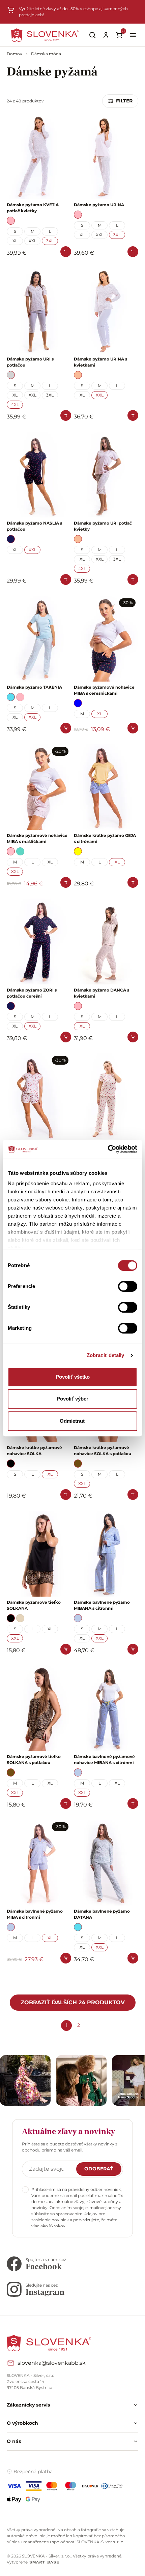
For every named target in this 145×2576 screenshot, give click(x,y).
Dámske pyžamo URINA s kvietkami (100, 362)
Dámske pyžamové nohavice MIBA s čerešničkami (104, 690)
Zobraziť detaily (106, 1355)
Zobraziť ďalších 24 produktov (73, 2002)
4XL (15, 404)
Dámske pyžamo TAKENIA (34, 687)
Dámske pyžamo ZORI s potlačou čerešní (32, 993)
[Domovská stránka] (45, 35)
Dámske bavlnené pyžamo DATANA (102, 1914)
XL (15, 241)
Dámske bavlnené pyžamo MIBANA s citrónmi (102, 1605)
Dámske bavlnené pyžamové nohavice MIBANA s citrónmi (104, 1760)
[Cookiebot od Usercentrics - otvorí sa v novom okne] (108, 1149)
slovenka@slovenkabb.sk (52, 2363)
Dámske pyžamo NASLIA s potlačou (34, 526)
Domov (15, 54)
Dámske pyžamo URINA (99, 205)
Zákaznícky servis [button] (28, 2405)
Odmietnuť (72, 1421)
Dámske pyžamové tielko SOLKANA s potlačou (34, 1760)
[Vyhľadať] (92, 35)
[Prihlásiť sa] (106, 35)
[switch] (128, 1286)
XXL (33, 241)
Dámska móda (46, 54)
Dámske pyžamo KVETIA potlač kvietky (33, 208)
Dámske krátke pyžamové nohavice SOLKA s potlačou (103, 1451)
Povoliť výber (72, 1399)
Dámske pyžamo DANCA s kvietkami (101, 993)
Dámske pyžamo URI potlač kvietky (103, 526)
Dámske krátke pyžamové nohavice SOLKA (34, 1451)
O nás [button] (14, 2441)
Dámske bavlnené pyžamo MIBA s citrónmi (35, 1914)
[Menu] (133, 35)
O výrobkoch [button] (22, 2423)
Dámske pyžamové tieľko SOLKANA (34, 1605)
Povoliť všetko (73, 1377)
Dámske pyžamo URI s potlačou (30, 362)
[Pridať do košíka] (66, 252)
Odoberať (99, 2169)
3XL (50, 241)
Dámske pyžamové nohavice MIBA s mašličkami (37, 838)
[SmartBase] (44, 2562)
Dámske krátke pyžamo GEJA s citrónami (105, 838)
